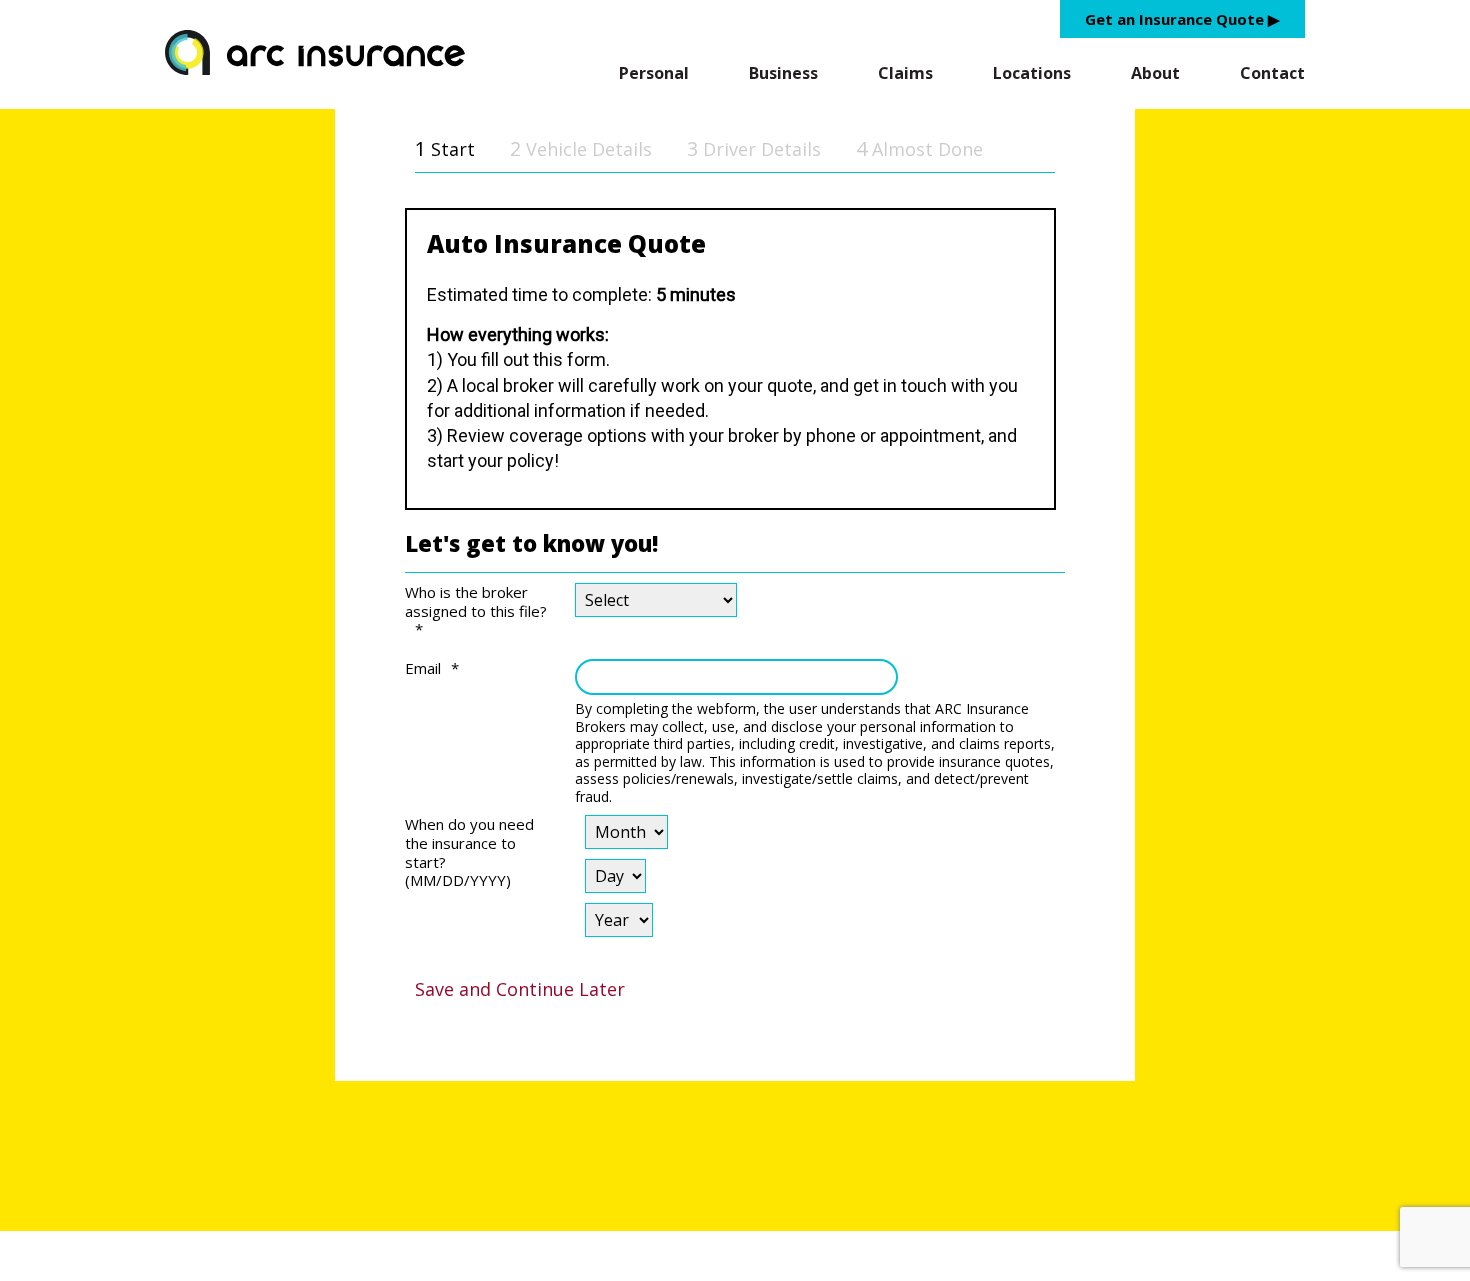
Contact (1272, 73)
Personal (654, 73)
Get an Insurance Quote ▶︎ (1182, 19)
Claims (905, 73)
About (1155, 73)
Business (783, 73)
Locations (1032, 73)
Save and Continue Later (520, 989)
